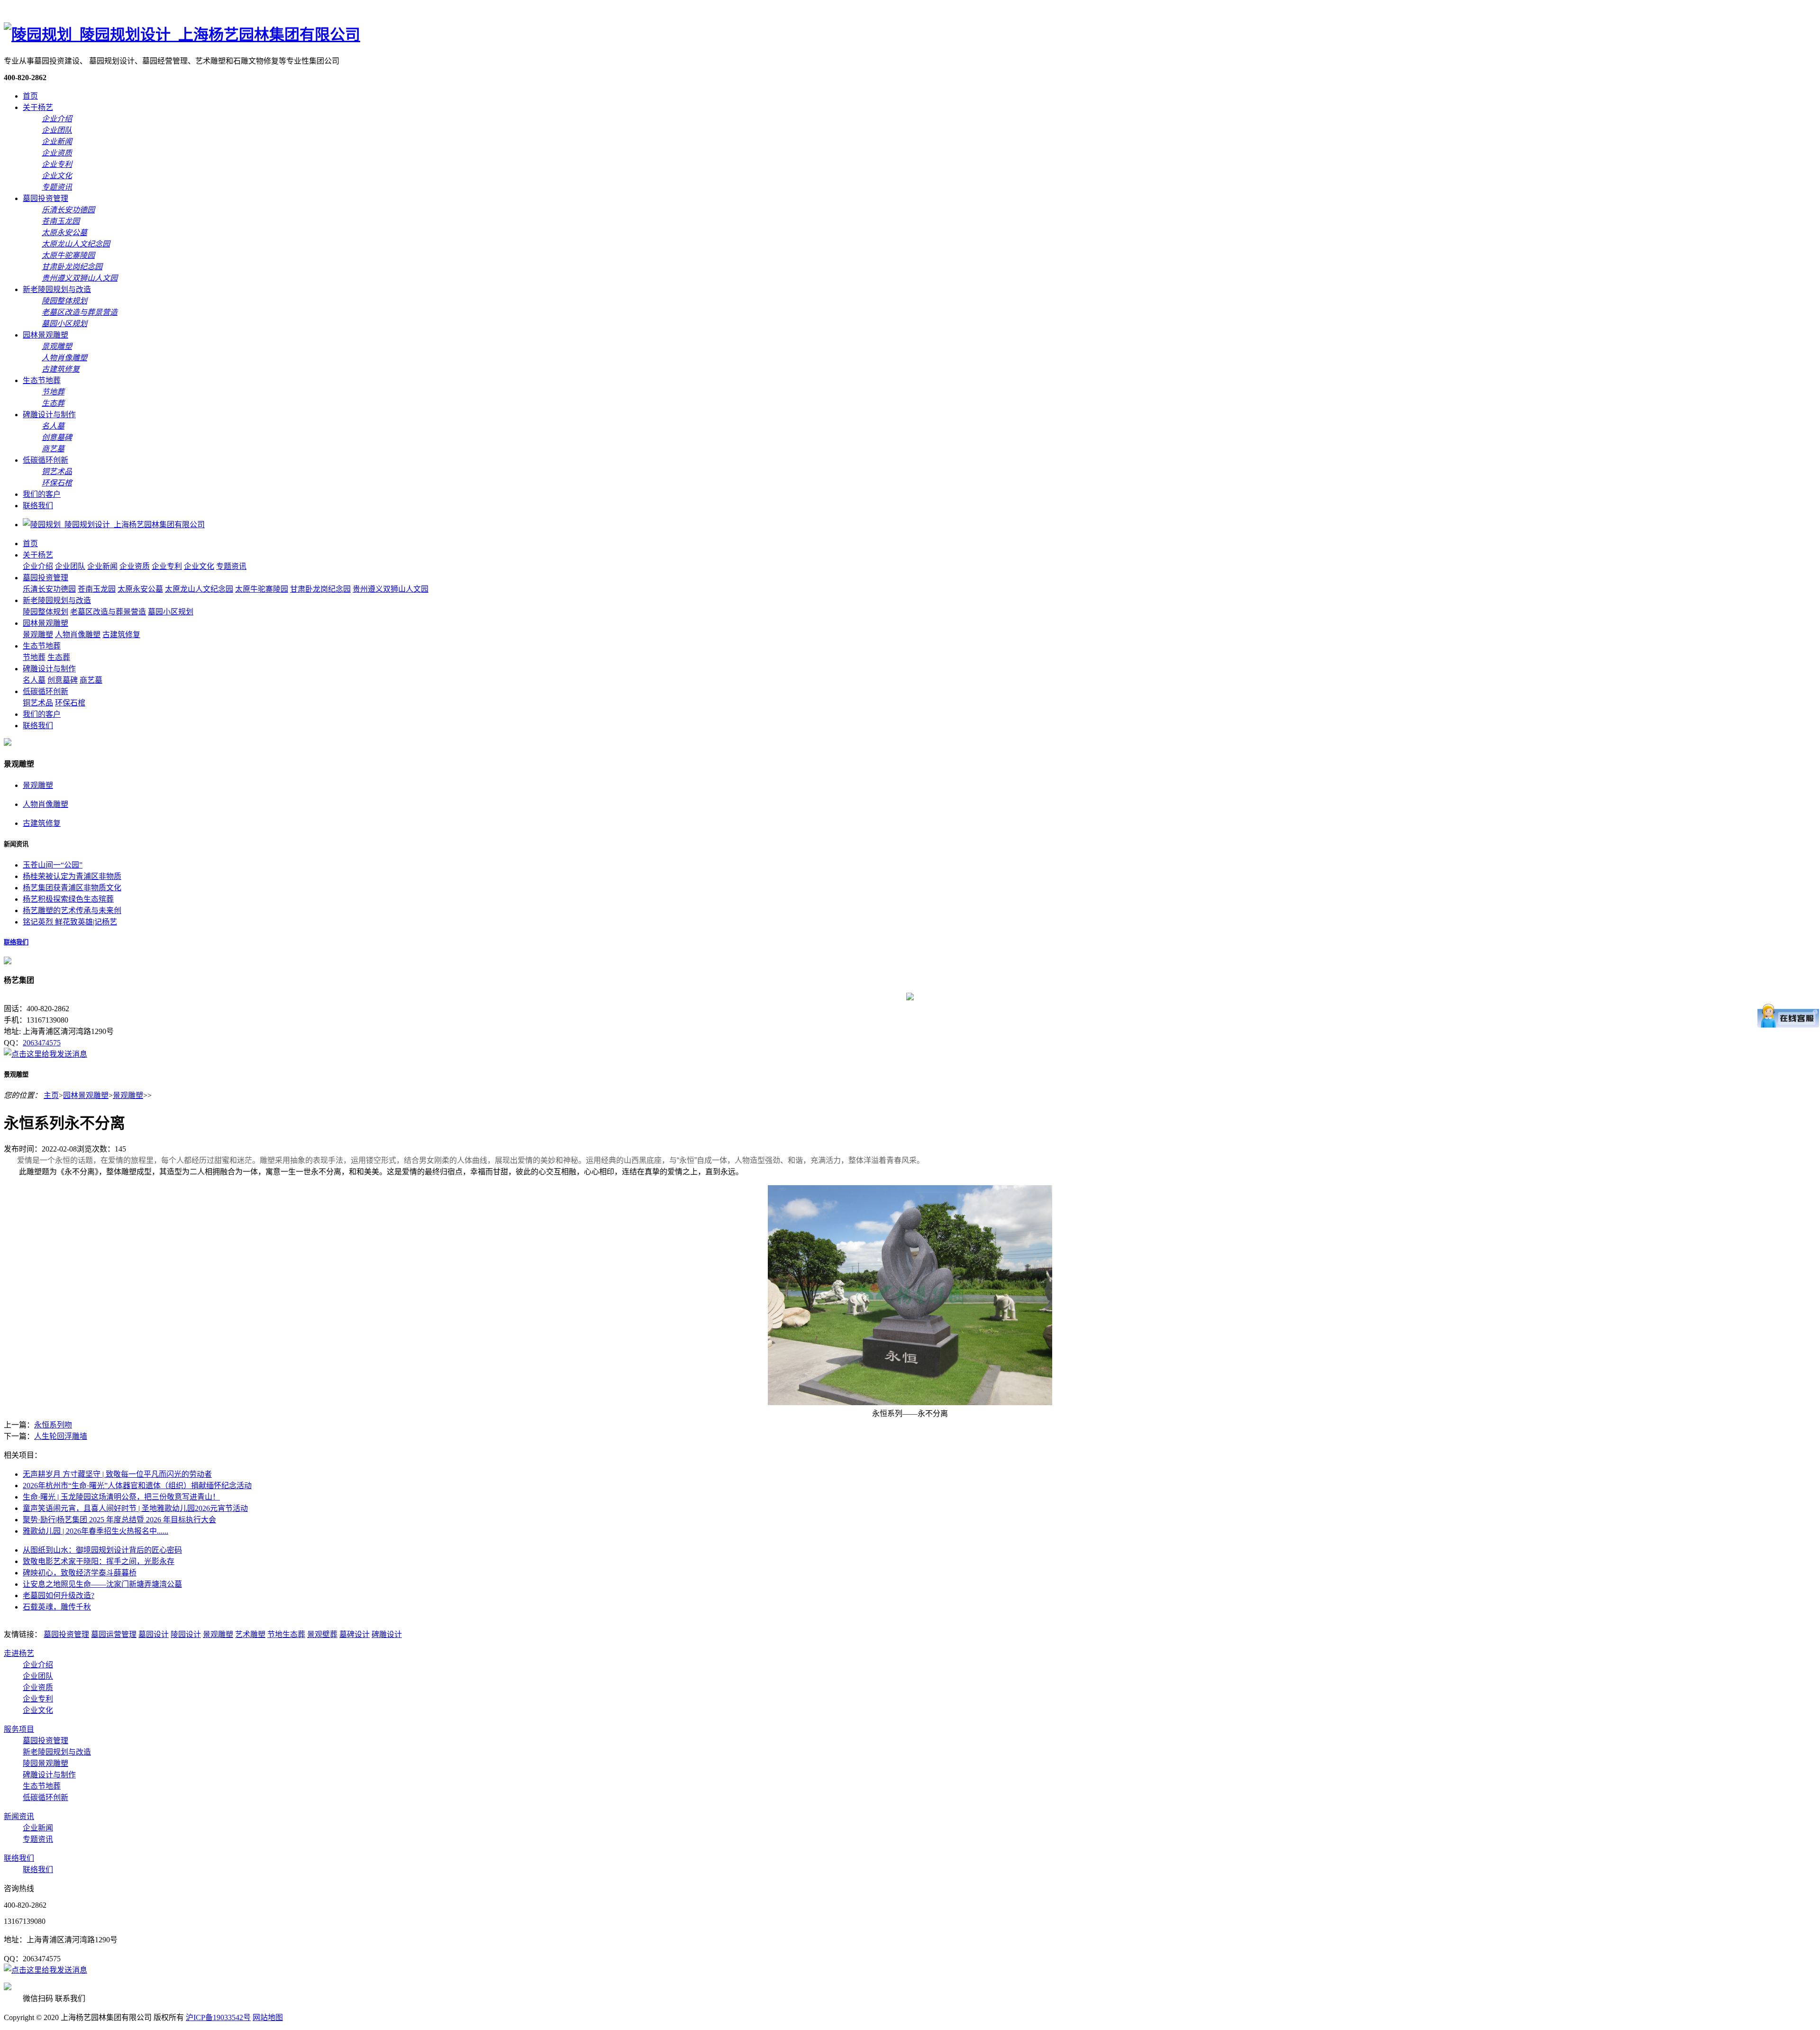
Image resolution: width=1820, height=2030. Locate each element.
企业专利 (167, 566)
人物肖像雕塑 (78, 635)
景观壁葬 (322, 1634)
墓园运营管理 (114, 1634)
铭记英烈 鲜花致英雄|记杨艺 (70, 922)
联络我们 (38, 506)
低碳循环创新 (45, 460)
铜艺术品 (38, 703)
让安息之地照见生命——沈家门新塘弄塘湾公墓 (102, 1584)
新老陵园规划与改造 (57, 289)
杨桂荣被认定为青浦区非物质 (72, 876)
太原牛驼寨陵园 (262, 589)
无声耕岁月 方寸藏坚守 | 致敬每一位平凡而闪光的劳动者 (117, 1474)
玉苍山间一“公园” (53, 865)
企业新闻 (102, 566)
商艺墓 (91, 680)
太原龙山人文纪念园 (199, 589)
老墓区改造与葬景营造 (108, 612)
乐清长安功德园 (49, 589)
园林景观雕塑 (45, 335)
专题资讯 (231, 566)
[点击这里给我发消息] (45, 1054)
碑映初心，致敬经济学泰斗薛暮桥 (80, 1573)
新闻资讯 (19, 1816)
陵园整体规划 (45, 612)
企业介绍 (38, 566)
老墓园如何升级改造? (59, 1596)
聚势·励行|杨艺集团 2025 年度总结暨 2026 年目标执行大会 (119, 1520)
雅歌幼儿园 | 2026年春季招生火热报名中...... (96, 1531)
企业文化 (199, 566)
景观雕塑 (38, 635)
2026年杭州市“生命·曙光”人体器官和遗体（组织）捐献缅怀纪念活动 (137, 1486)
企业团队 (70, 566)
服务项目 (19, 1729)
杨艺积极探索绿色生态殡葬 (68, 899)
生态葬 (59, 657)
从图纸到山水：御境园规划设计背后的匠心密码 (102, 1550)
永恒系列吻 (53, 1425)
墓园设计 (154, 1634)
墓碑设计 (355, 1634)
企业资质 (135, 566)
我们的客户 (42, 494)
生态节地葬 (42, 380)
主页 (51, 1095)
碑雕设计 (387, 1634)
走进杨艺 (19, 1653)
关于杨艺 (38, 107)
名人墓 (34, 680)
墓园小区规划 (171, 612)
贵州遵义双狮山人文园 (391, 589)
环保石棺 (70, 703)
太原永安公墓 (140, 589)
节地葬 (34, 657)
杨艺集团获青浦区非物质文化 (72, 888)
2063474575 (42, 1043)
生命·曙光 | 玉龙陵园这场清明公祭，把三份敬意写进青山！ (121, 1497)
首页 (30, 96)
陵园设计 (186, 1634)
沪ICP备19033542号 (218, 2017)
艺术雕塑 (250, 1634)
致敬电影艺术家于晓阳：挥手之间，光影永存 (99, 1561)
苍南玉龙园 (97, 589)
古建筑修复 (121, 635)
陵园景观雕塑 (45, 1763)
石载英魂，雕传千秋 (57, 1607)
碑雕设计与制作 (49, 415)
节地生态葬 (286, 1634)
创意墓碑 (63, 680)
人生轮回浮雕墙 (61, 1436)
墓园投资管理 (45, 198)
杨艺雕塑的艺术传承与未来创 (72, 910)
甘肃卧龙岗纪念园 (320, 589)
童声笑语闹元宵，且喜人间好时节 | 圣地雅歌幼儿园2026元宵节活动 (135, 1508)
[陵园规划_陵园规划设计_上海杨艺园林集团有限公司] (182, 35)
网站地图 (268, 2017)
